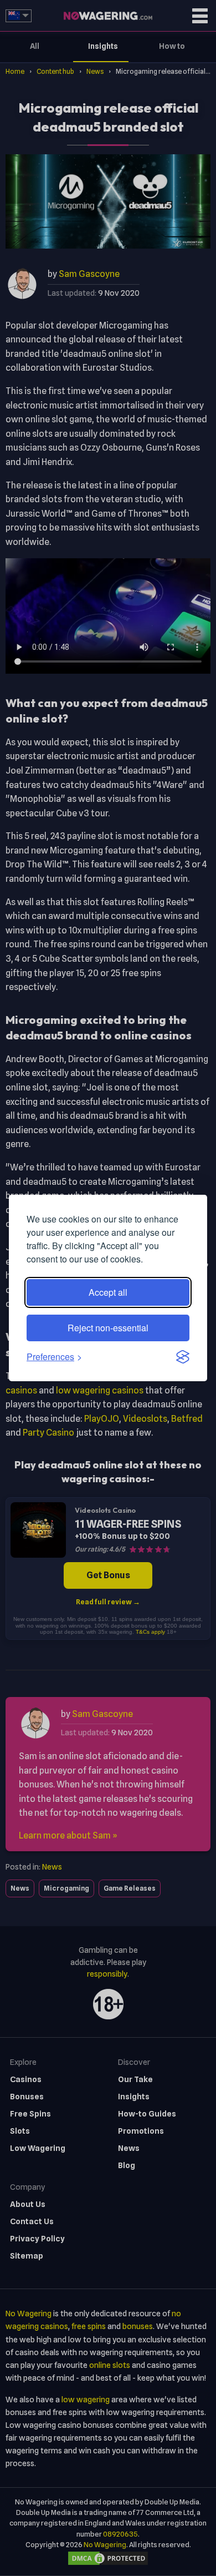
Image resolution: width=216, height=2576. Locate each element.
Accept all (108, 1292)
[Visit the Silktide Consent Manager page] (183, 1357)
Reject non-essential (108, 1328)
